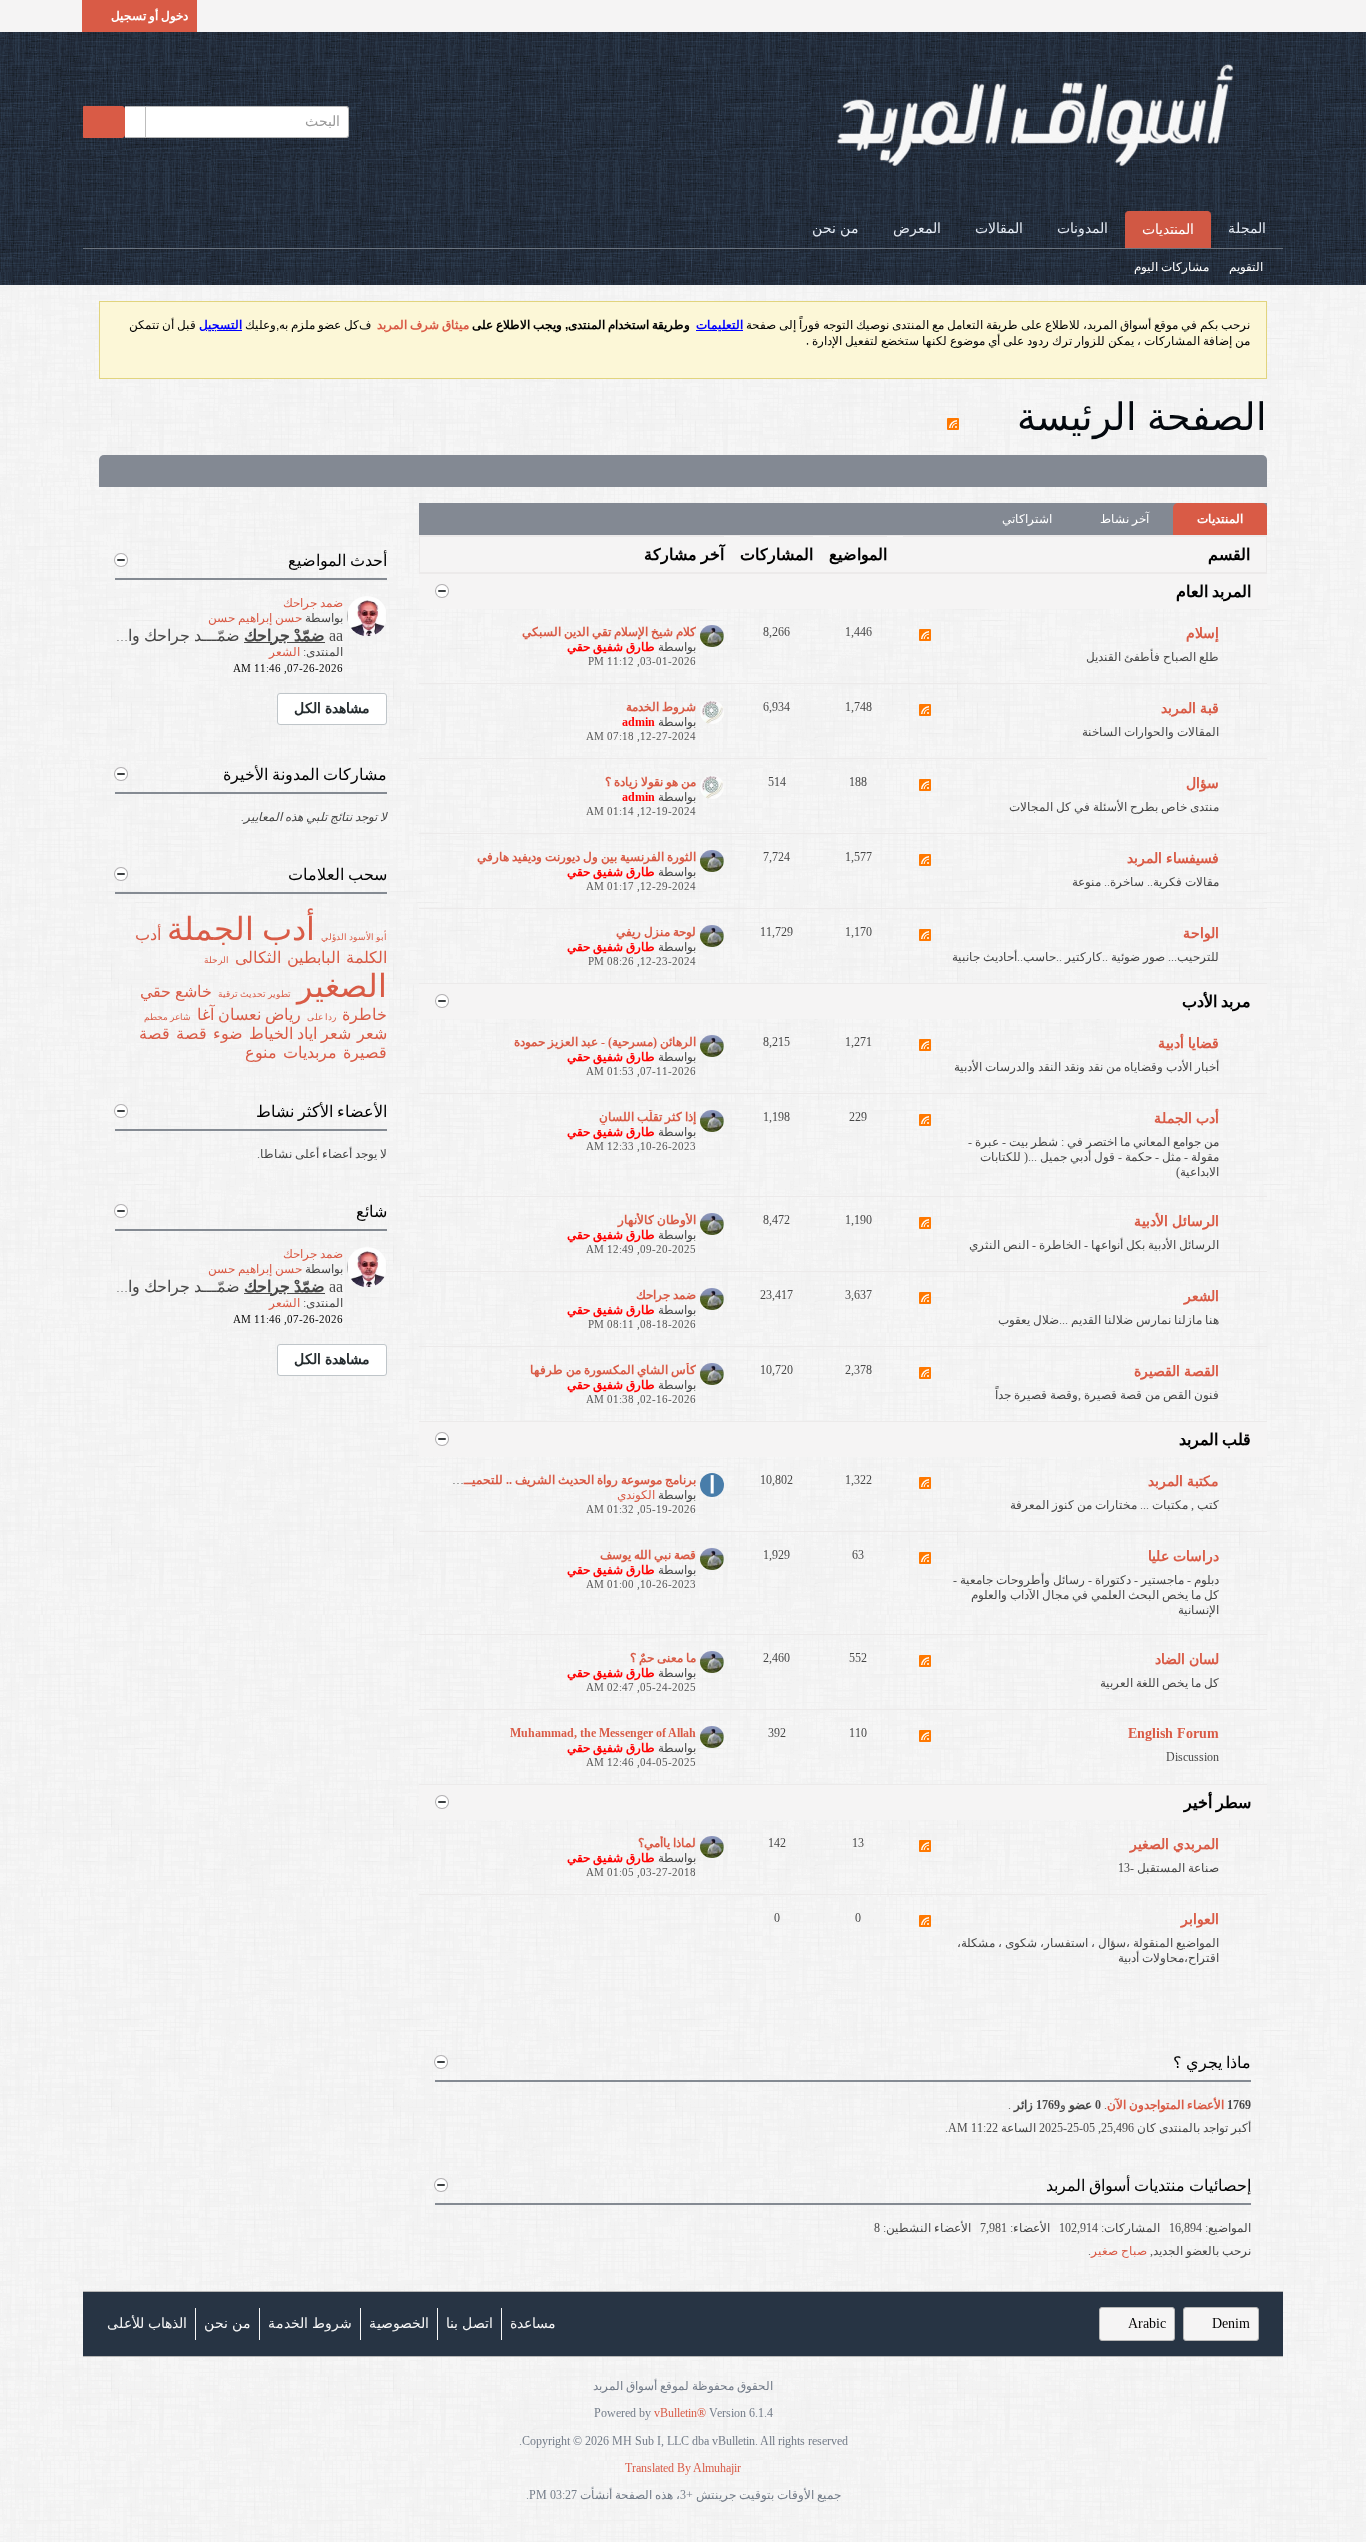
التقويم (1246, 267)
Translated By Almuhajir (683, 2468)
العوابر (1200, 1919)
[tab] (1220, 519)
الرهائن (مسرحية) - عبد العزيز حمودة (605, 1042)
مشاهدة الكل (332, 708)
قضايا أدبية (1188, 1043)
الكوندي (636, 1495)
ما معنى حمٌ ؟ (663, 1658)
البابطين (313, 957)
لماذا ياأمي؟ (667, 1843)
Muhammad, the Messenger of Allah (603, 1733)
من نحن (835, 228)
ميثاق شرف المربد (423, 325)
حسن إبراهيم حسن (255, 618)
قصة (191, 1033)
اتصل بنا (469, 2323)
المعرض (917, 228)
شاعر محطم (167, 1017)
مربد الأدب (1216, 1001)
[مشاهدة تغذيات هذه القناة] (953, 417)
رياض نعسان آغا (249, 1014)
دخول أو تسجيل (149, 16)
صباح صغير (1119, 2251)
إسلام (1202, 633)
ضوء (228, 1033)
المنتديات (1168, 229)
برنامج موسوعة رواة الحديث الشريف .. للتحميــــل (571, 1480)
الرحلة (216, 960)
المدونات (1082, 228)
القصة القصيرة (1176, 1371)
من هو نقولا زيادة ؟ (650, 782)
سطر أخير (1217, 1802)
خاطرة (364, 1014)
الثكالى (258, 957)
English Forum (1173, 1733)
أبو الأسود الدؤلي (354, 937)
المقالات (999, 228)
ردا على (321, 1017)
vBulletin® (680, 2413)
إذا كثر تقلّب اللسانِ (647, 1117)
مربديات (310, 1052)
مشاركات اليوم (1171, 267)
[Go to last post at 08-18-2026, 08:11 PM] (221, 668)
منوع (261, 1052)
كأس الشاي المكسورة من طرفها (613, 1370)
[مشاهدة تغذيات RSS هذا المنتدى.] (925, 647)
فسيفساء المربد (1173, 858)
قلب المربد (1215, 1439)
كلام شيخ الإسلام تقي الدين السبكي (609, 632)
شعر (372, 1033)
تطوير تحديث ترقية (254, 994)
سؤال (1202, 783)
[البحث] (104, 122)
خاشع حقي (176, 991)
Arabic (1147, 2323)
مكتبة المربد (1183, 1481)
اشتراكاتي (1027, 519)
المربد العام (1213, 591)
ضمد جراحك (666, 1295)
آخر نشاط (1124, 519)
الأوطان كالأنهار (657, 1220)
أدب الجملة (1186, 1118)
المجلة (1247, 228)
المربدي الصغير (1174, 1844)
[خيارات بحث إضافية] (135, 122)
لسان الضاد (1187, 1659)
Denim (1231, 2323)
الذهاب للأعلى (147, 2323)
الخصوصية (399, 2323)
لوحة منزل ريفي (656, 932)
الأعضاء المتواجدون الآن (1165, 2105)
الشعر (1201, 1296)
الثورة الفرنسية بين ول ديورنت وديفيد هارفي (586, 857)
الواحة (1201, 933)
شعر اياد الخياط (300, 1033)
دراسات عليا (1183, 1556)
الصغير (342, 986)
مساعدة (533, 2323)
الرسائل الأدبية (1176, 1221)
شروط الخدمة (661, 707)
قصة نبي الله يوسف (648, 1555)
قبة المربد (1190, 708)
